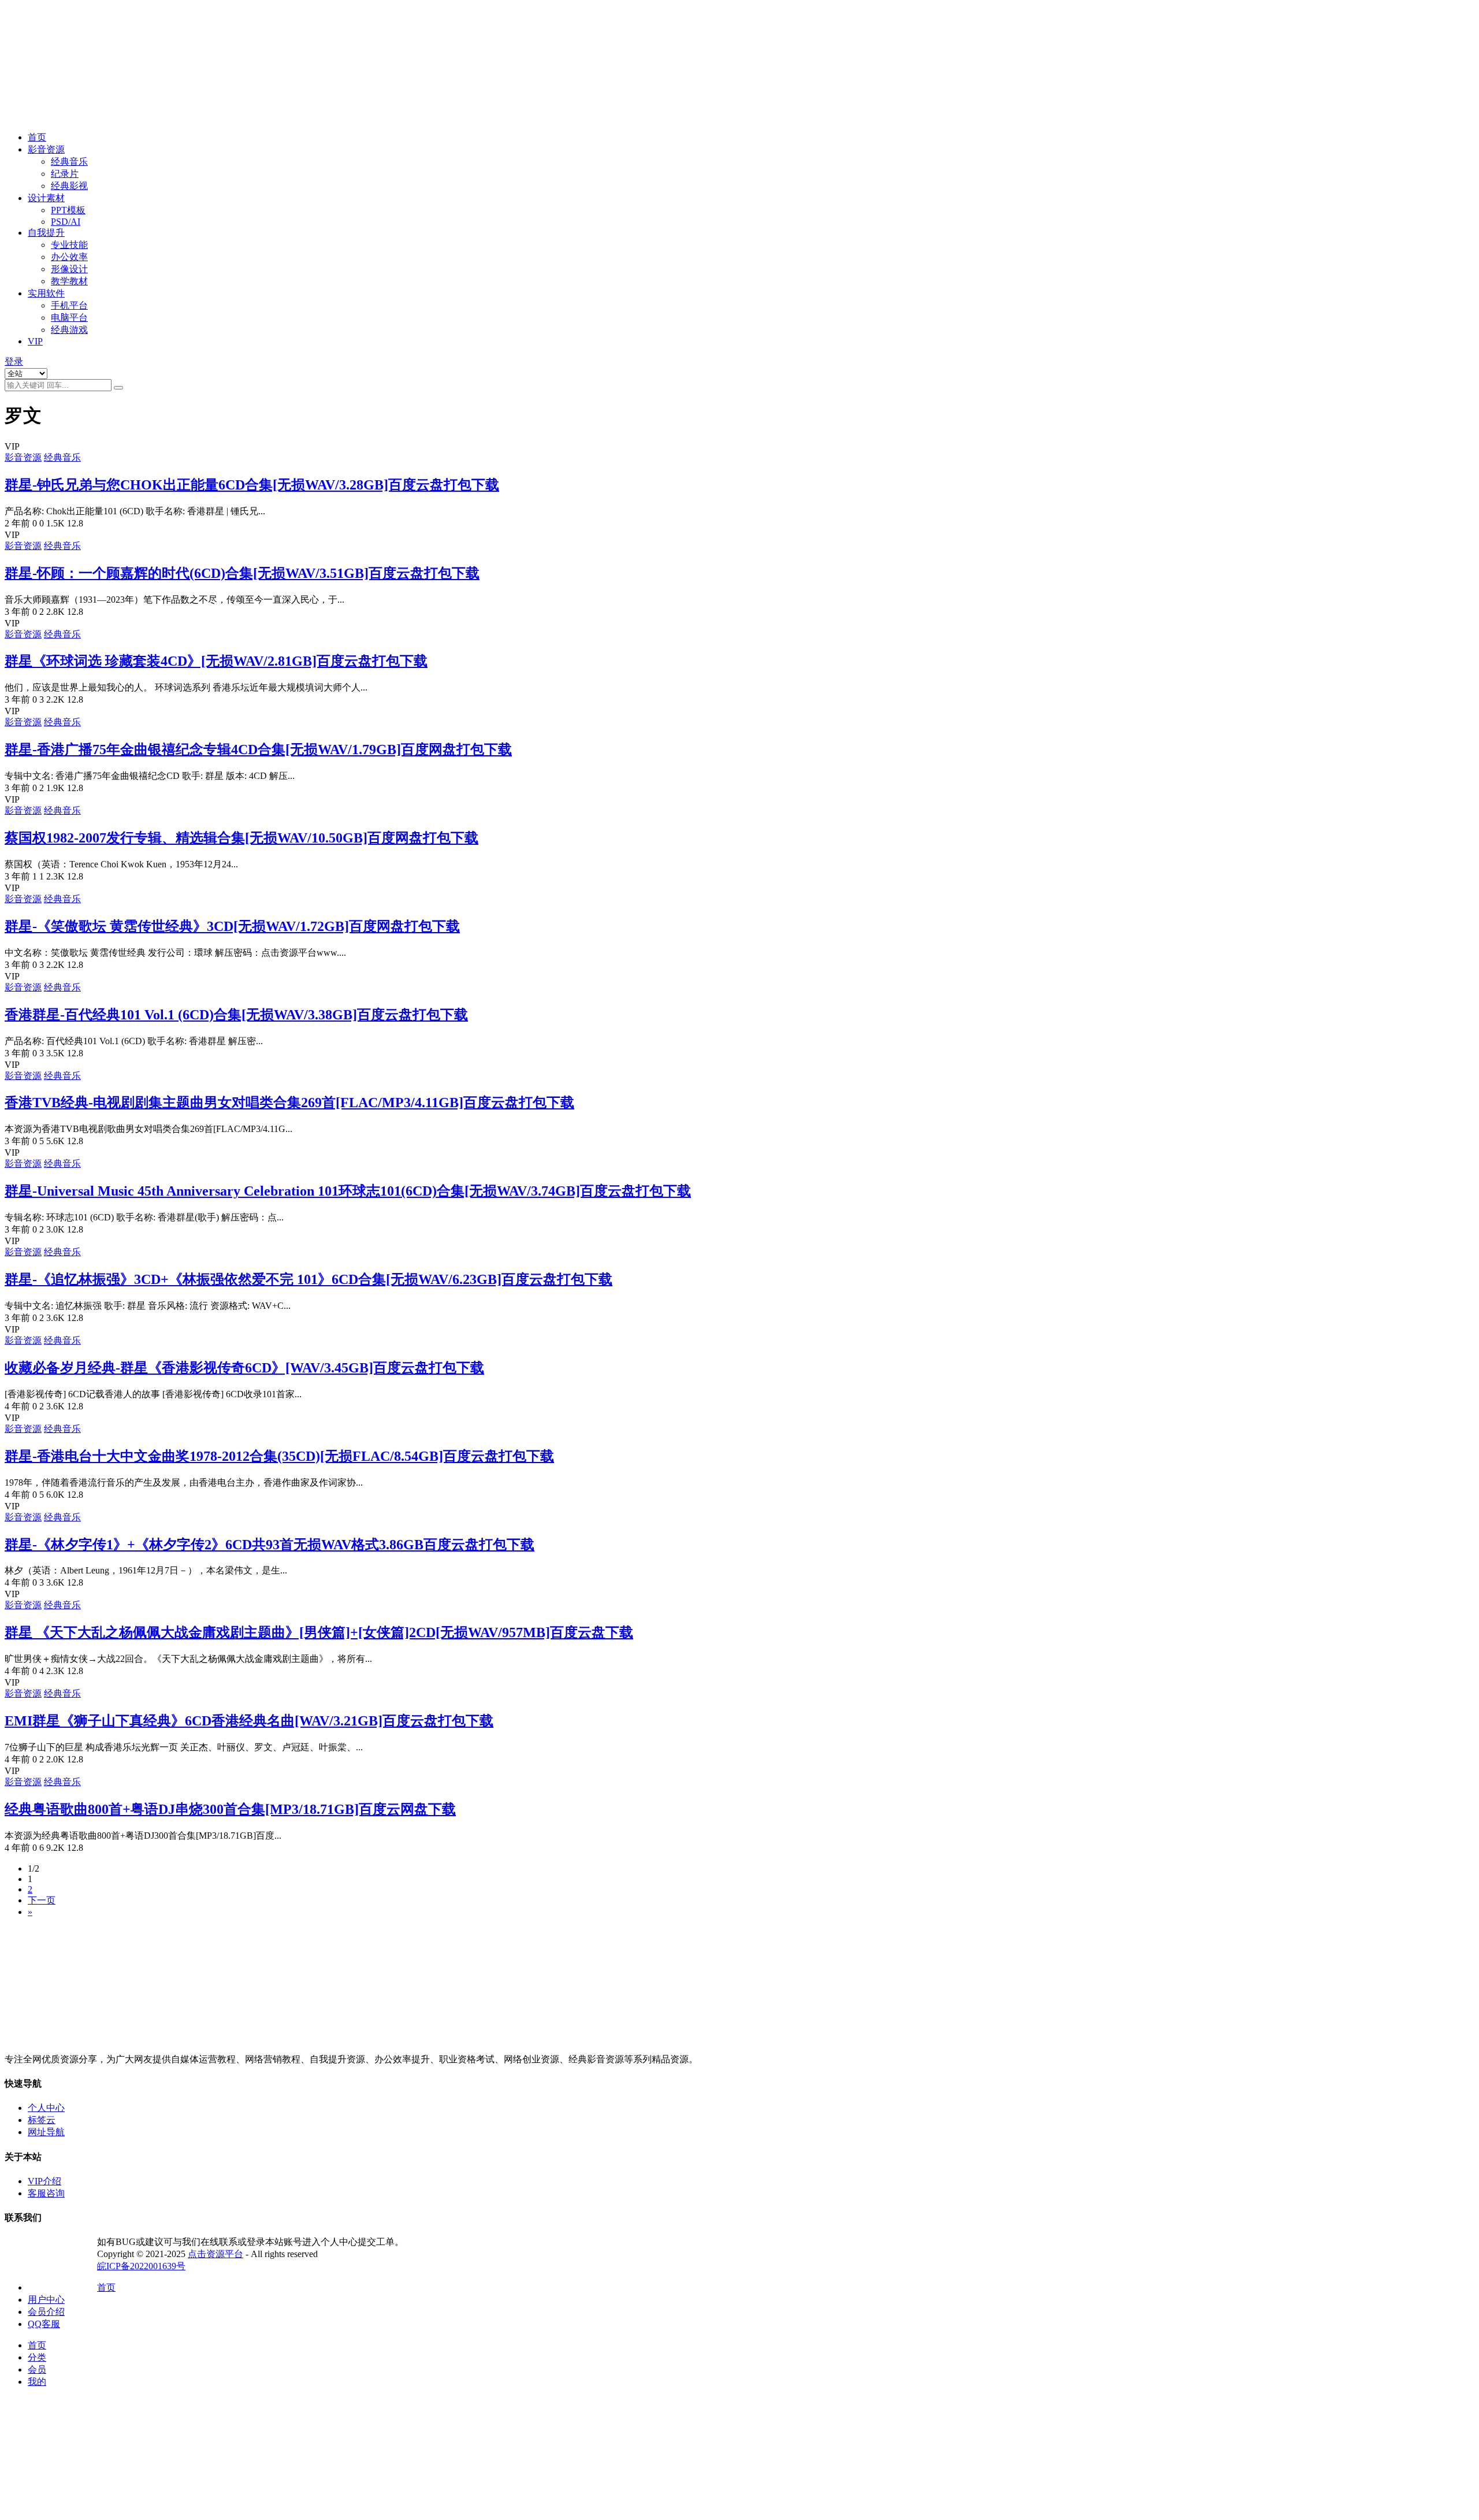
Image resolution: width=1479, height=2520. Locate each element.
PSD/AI (66, 222)
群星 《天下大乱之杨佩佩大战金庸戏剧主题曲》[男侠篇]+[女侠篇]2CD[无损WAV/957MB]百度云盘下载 (319, 1632)
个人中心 (46, 2108)
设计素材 (46, 198)
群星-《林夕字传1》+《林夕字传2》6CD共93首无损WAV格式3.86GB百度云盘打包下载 (270, 1545)
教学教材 (69, 281)
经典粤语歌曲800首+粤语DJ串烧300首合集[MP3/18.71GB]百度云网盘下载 (230, 1809)
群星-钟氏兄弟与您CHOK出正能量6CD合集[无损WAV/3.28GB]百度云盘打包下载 (252, 485)
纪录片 (65, 174)
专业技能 (69, 245)
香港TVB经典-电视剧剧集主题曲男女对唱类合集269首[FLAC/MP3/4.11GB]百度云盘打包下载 (289, 1103)
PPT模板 (68, 210)
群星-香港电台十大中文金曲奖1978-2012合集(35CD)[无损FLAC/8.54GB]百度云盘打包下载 (279, 1456)
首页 (37, 137)
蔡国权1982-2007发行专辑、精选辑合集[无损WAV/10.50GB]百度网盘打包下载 (241, 838)
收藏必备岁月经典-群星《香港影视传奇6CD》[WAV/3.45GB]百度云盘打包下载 (244, 1368)
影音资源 (46, 149)
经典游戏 (69, 330)
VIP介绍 (44, 2181)
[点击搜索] (118, 388)
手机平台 (69, 305)
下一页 (42, 1900)
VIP (35, 341)
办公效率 (69, 257)
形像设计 (69, 269)
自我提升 (46, 233)
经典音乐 (69, 162)
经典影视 (69, 186)
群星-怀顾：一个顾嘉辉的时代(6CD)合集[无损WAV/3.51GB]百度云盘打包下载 (242, 573)
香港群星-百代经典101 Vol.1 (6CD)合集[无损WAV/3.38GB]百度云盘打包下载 (236, 1015)
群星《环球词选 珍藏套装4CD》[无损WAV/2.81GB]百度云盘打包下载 (216, 661)
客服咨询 (46, 2193)
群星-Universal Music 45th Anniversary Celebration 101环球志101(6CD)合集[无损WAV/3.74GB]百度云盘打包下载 (348, 1191)
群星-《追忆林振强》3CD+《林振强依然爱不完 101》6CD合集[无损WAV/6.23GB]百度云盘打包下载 (309, 1279)
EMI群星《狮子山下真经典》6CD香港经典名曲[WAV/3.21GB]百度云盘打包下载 (249, 1721)
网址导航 (46, 2132)
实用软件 (46, 293)
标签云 (42, 2120)
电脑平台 (69, 318)
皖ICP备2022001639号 (141, 2266)
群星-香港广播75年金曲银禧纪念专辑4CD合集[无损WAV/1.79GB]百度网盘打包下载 (258, 749)
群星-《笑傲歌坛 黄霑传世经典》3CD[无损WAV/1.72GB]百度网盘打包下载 (232, 926)
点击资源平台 (215, 2254)
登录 (14, 361)
